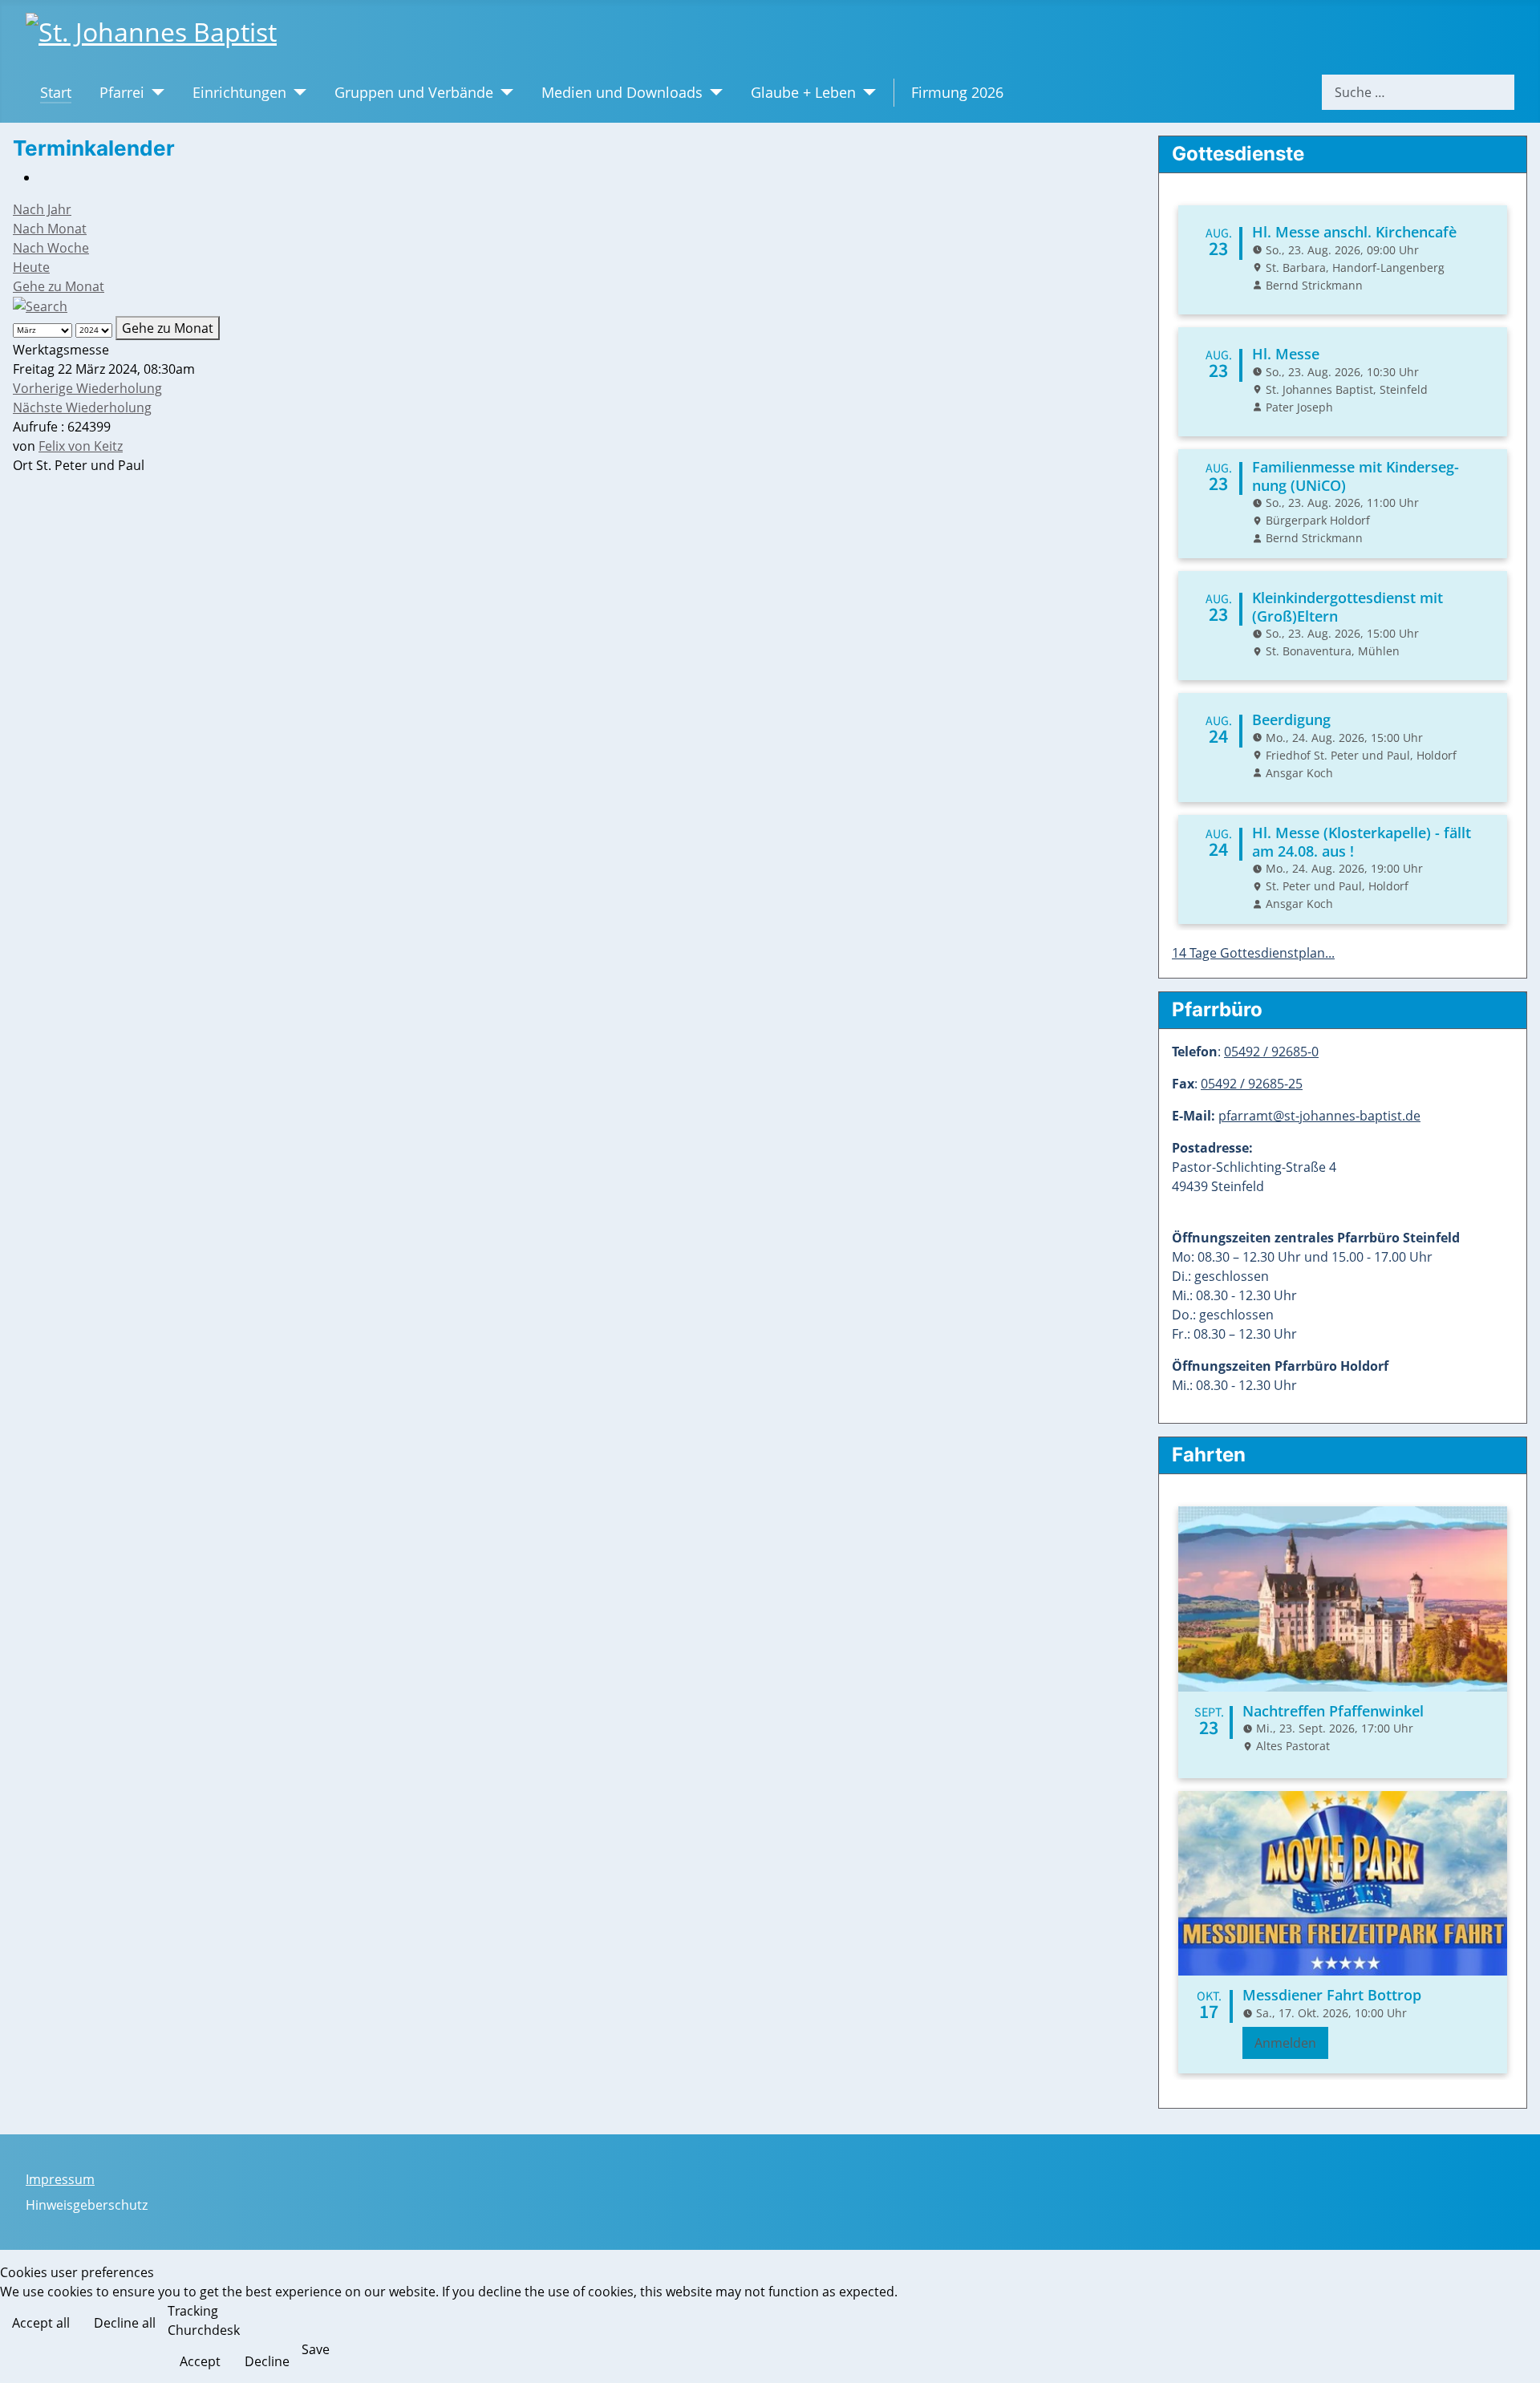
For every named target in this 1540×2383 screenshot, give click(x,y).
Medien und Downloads (622, 92)
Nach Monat (50, 229)
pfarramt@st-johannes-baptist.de (1319, 1116)
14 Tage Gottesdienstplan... (1253, 953)
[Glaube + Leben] (866, 92)
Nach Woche (51, 248)
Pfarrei (122, 92)
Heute (31, 267)
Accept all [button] (41, 2323)
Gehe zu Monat (59, 286)
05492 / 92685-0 (1271, 1052)
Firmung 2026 (957, 92)
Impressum (60, 2179)
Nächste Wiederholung (82, 407)
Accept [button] (200, 2361)
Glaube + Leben (803, 92)
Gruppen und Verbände (414, 92)
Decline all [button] (125, 2323)
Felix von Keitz (81, 446)
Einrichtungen (239, 92)
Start (56, 92)
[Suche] (40, 306)
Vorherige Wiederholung (87, 388)
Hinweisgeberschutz (87, 2205)
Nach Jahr (42, 209)
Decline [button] (267, 2361)
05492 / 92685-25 (1252, 1084)
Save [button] (316, 2349)
